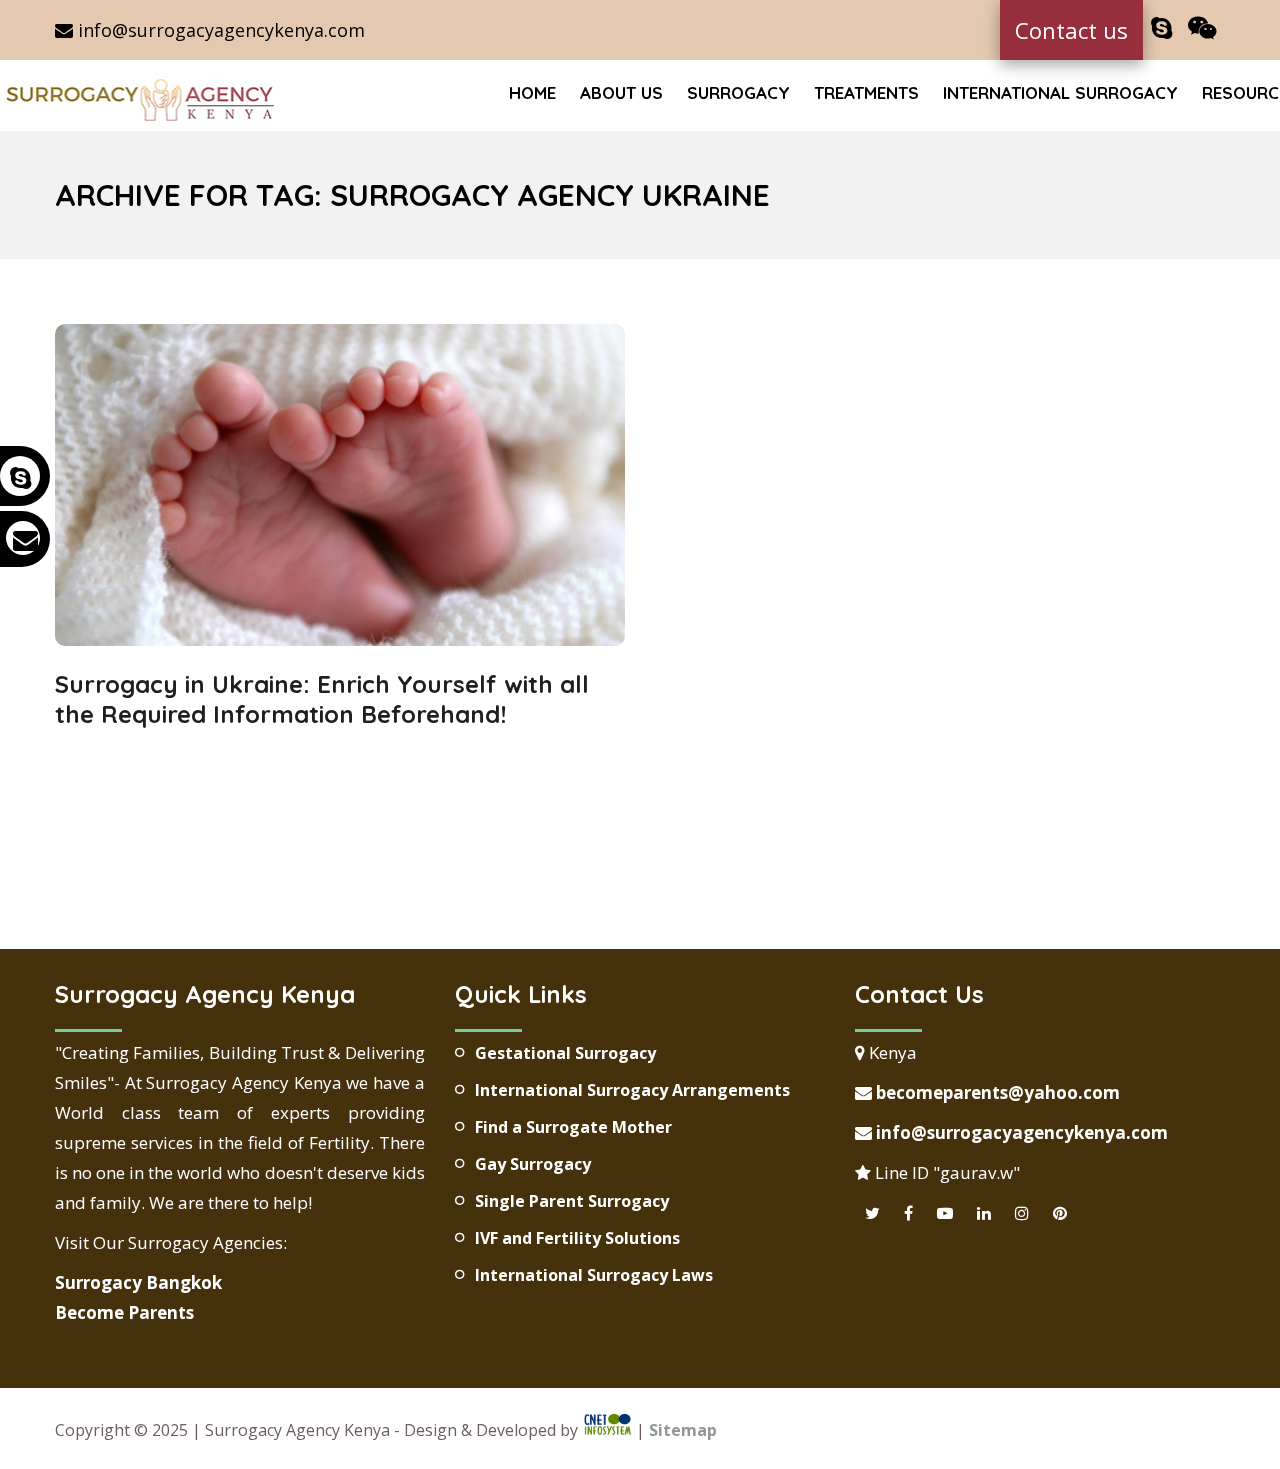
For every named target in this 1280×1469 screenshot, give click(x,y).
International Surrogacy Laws (594, 1275)
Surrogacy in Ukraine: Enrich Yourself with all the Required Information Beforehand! (322, 699)
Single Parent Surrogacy (572, 1201)
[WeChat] (1202, 28)
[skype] (1161, 28)
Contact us (1071, 30)
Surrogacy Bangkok (138, 1282)
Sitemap (683, 1430)
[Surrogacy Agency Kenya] (143, 98)
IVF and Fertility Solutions (577, 1238)
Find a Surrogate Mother (573, 1127)
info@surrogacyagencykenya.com (219, 30)
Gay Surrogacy (533, 1164)
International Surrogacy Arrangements (632, 1090)
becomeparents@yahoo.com (996, 1092)
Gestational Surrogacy (565, 1053)
